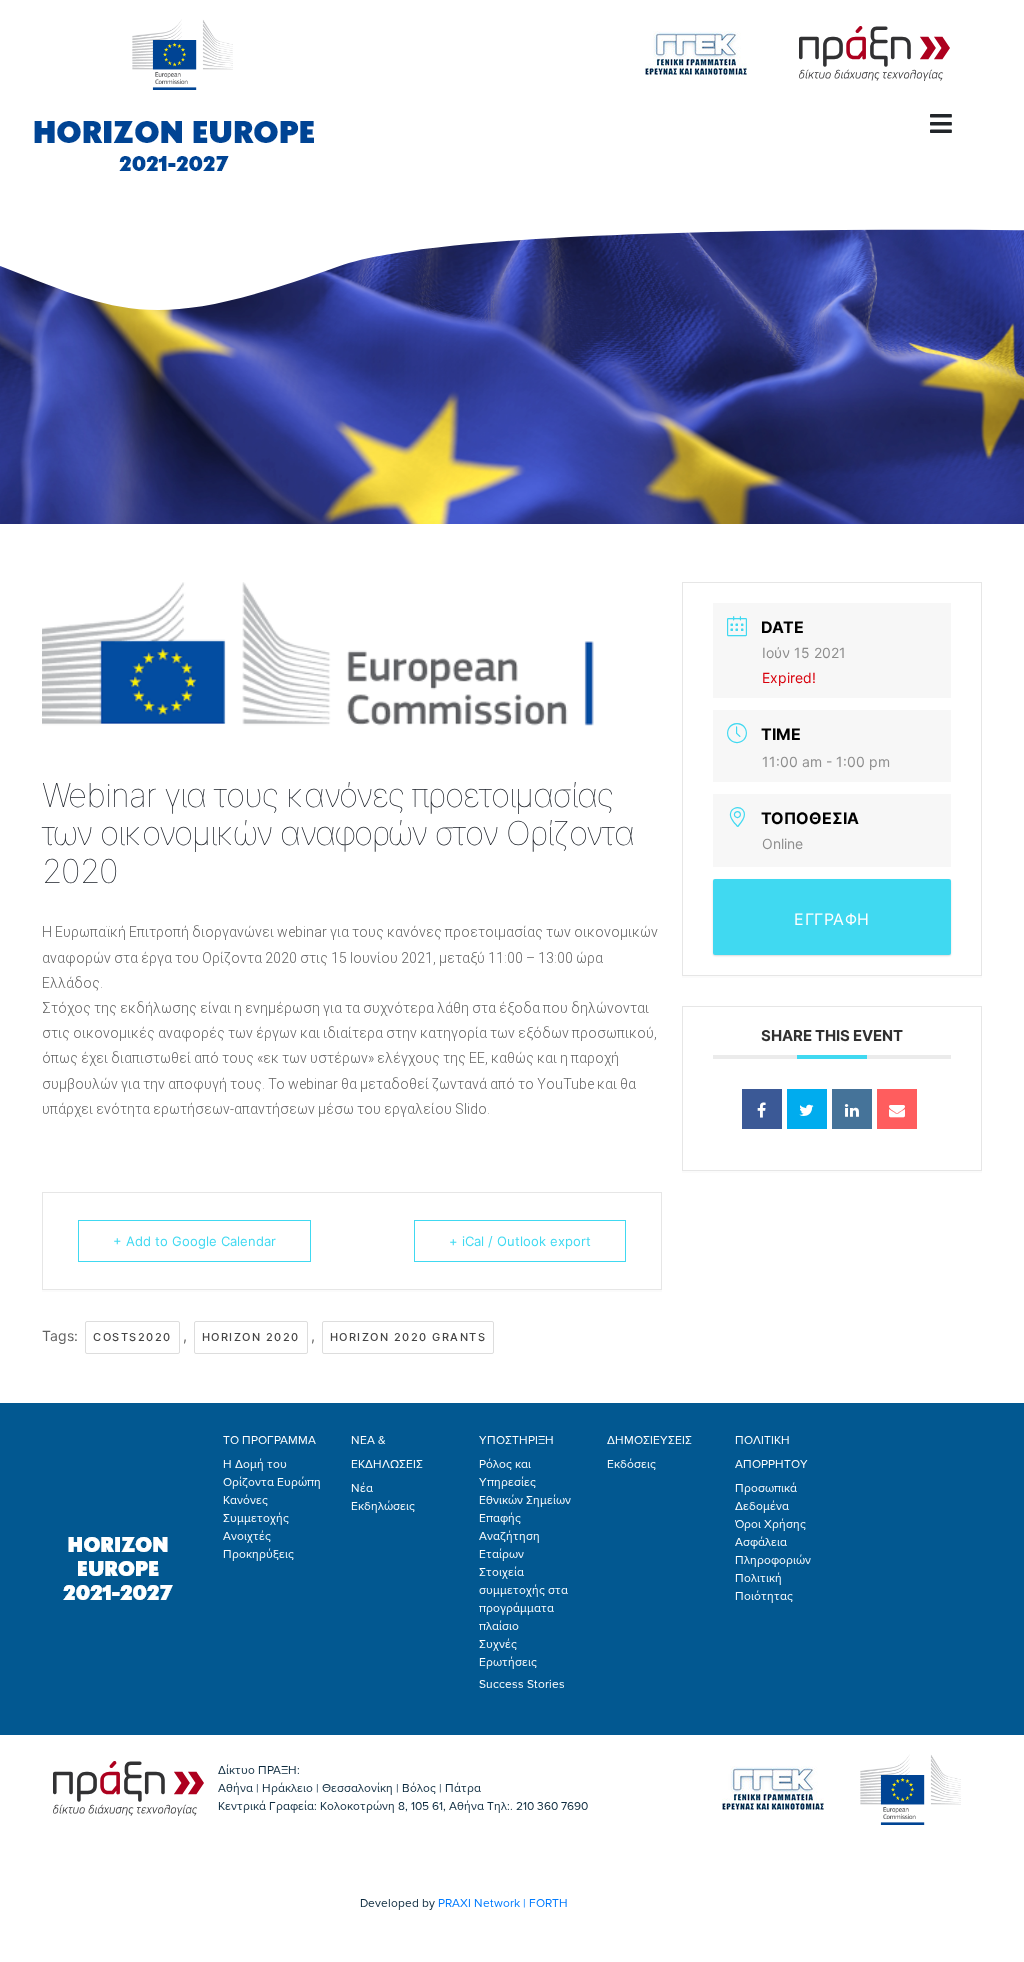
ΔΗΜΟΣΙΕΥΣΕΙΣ (649, 1440)
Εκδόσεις (631, 1464)
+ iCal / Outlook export (520, 1241)
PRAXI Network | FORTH (503, 1903)
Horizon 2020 (251, 1337)
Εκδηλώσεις (383, 1506)
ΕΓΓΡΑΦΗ (832, 919)
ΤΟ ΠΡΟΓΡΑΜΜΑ (269, 1440)
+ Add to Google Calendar (194, 1241)
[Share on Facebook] (762, 1109)
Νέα (362, 1488)
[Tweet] (807, 1109)
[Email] (897, 1109)
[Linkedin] (852, 1109)
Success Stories (522, 1684)
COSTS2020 (132, 1337)
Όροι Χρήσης (770, 1524)
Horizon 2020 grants (408, 1337)
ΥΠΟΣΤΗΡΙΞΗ (516, 1440)
